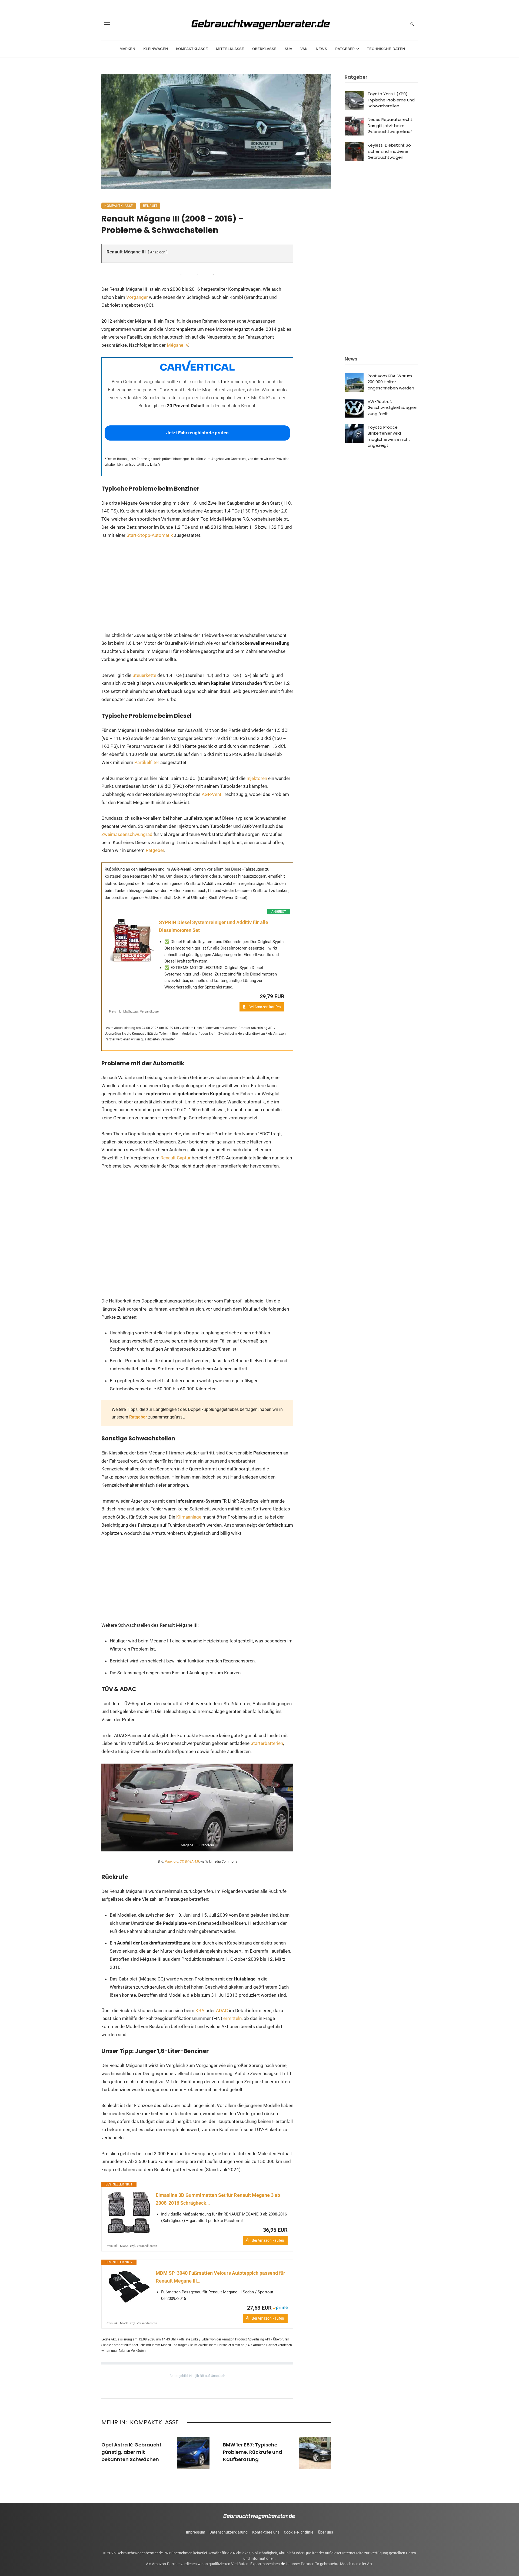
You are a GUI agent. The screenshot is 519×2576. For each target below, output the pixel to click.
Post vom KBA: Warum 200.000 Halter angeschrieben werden (391, 382)
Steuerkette (144, 675)
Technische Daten (386, 49)
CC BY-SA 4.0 (189, 1861)
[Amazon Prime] (280, 2307)
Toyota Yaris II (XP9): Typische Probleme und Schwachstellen (391, 100)
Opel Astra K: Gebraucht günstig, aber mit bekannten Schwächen (132, 2452)
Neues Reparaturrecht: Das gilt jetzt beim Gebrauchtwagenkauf (390, 125)
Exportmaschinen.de (268, 2564)
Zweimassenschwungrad (127, 834)
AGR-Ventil (213, 794)
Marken (127, 49)
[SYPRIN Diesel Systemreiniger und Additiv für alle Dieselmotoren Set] (132, 940)
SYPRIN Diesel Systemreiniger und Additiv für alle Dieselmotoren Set (214, 926)
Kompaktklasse (192, 49)
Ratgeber (345, 49)
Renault (150, 206)
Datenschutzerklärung (229, 2532)
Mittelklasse (230, 49)
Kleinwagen (156, 49)
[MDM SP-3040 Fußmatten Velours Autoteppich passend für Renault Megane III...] (129, 2286)
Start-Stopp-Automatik (150, 535)
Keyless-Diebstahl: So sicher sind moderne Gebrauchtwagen (389, 151)
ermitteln (232, 2018)
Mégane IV (177, 345)
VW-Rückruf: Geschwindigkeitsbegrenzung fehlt (392, 408)
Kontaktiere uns (266, 2532)
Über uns (325, 2532)
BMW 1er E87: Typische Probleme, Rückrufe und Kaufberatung (253, 2452)
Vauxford (172, 1861)
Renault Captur (176, 1158)
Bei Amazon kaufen (265, 1007)
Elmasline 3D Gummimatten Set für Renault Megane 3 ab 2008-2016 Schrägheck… (218, 2199)
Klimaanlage (189, 1517)
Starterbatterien (267, 1743)
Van (304, 49)
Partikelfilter (147, 762)
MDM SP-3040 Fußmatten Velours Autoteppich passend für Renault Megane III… (220, 2277)
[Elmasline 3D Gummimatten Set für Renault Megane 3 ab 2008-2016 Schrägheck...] (129, 2213)
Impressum (196, 2532)
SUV (288, 49)
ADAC (222, 2010)
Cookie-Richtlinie (299, 2532)
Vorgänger (137, 297)
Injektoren (257, 778)
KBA (200, 2010)
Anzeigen (158, 252)
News (321, 49)
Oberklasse (264, 49)
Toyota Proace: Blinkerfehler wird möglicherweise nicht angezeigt (389, 436)
